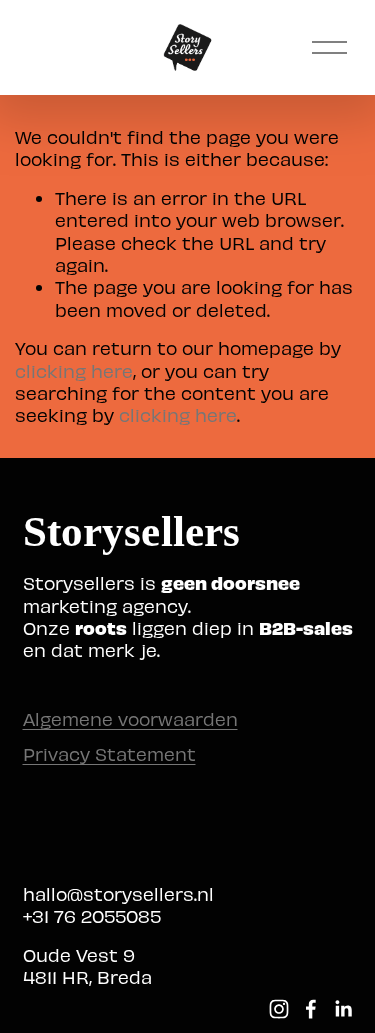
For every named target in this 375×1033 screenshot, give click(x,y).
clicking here (74, 370)
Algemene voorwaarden (130, 718)
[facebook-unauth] (311, 1009)
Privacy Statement (109, 753)
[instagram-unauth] (279, 1009)
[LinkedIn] (343, 1009)
